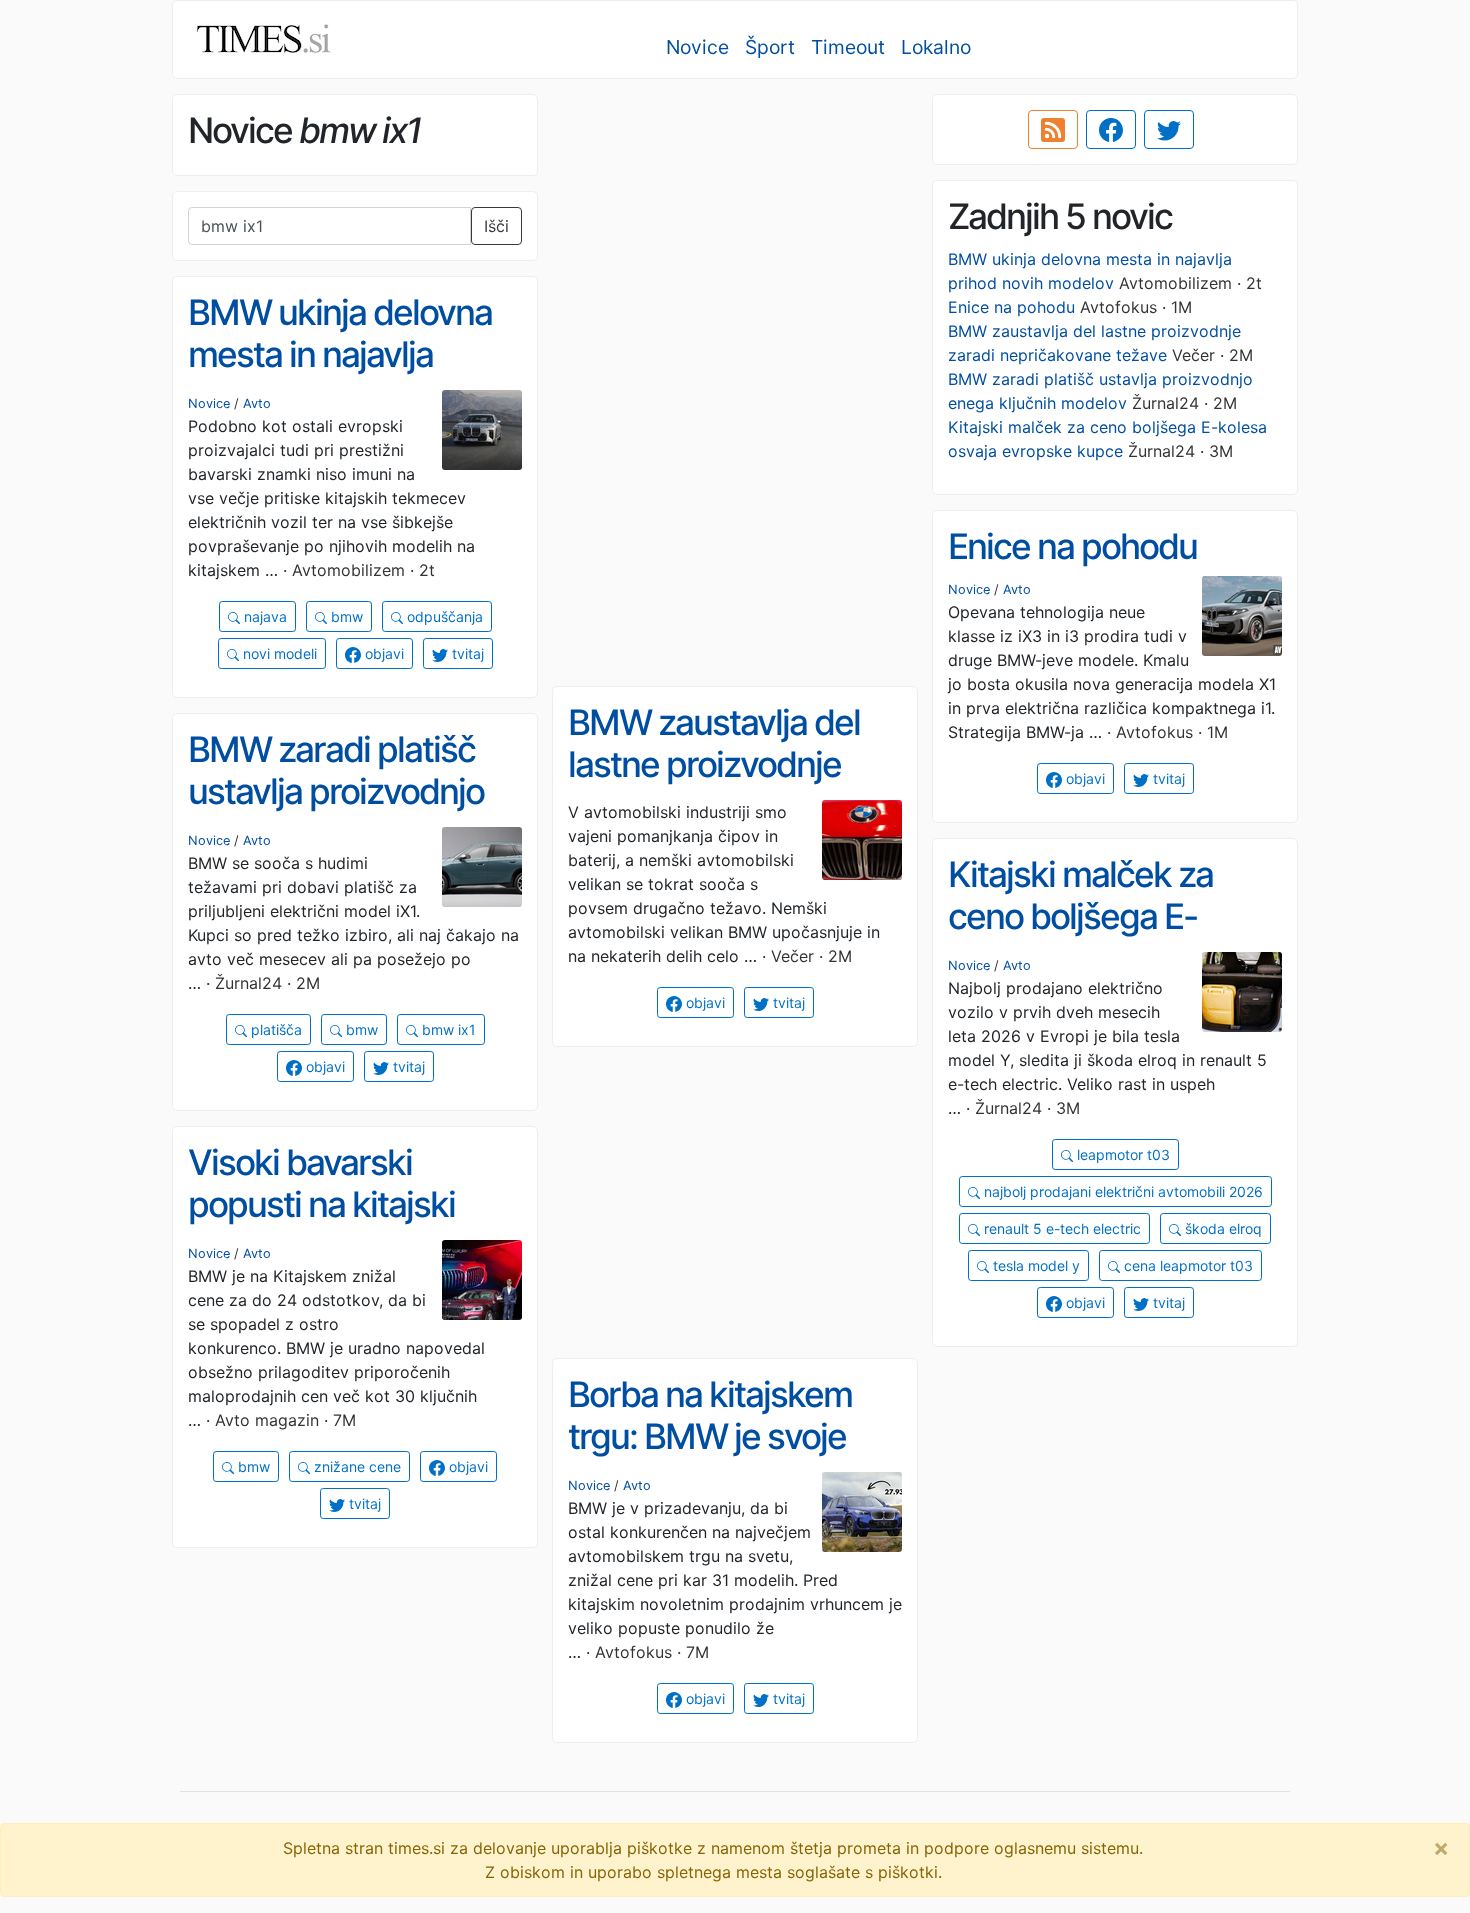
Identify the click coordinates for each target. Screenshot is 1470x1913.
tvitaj (466, 653)
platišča (274, 1029)
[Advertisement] (735, 235)
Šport (770, 47)
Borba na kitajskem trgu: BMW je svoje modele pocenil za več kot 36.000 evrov (734, 1458)
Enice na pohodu (1011, 307)
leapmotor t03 (1121, 1154)
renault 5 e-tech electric (1060, 1228)
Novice (697, 47)
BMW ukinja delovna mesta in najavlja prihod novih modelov (349, 354)
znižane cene (355, 1466)
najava (263, 616)
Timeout (848, 47)
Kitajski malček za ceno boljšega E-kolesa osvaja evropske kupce (1080, 938)
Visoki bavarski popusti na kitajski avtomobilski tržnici (331, 1204)
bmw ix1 (447, 1029)
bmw (345, 616)
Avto (257, 403)
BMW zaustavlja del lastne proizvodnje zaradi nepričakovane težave (728, 786)
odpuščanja (443, 616)
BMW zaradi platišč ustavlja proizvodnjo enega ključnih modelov (336, 813)
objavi (382, 653)
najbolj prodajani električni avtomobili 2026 (1121, 1191)
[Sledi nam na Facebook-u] (1111, 130)
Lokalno (936, 47)
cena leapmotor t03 (1186, 1265)
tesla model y (1034, 1265)
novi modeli (278, 653)
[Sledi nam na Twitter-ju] (1169, 130)
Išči (496, 226)
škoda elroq (1221, 1228)
